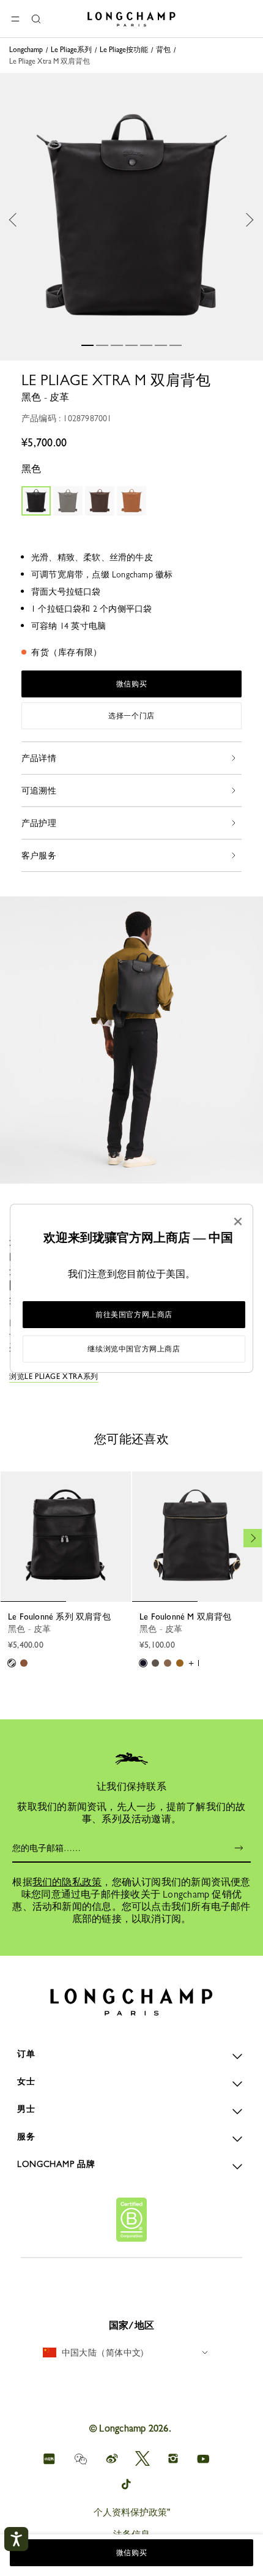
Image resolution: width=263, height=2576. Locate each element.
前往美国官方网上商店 (134, 1315)
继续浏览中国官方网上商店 (134, 1349)
